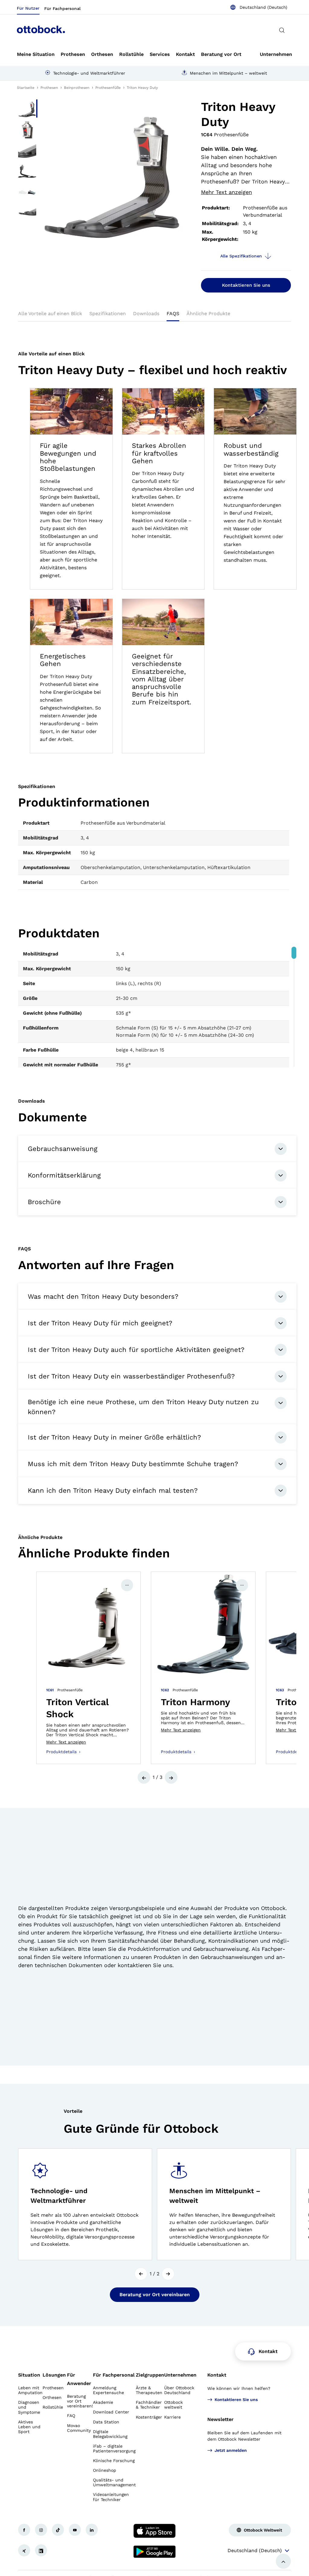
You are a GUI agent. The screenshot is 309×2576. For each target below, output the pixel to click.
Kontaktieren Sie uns (246, 285)
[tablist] (154, 315)
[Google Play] (154, 2552)
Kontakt (217, 2375)
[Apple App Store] (154, 2531)
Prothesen (49, 88)
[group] (88, 1668)
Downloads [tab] (146, 314)
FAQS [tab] (173, 314)
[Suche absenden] (282, 30)
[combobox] (259, 7)
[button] (144, 1777)
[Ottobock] (41, 30)
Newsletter (220, 2419)
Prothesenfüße (108, 88)
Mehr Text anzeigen (226, 192)
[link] (36, 54)
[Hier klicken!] (24, 2530)
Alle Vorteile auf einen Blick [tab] (50, 314)
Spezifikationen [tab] (108, 314)
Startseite (26, 88)
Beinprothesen (77, 88)
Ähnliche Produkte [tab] (208, 314)
